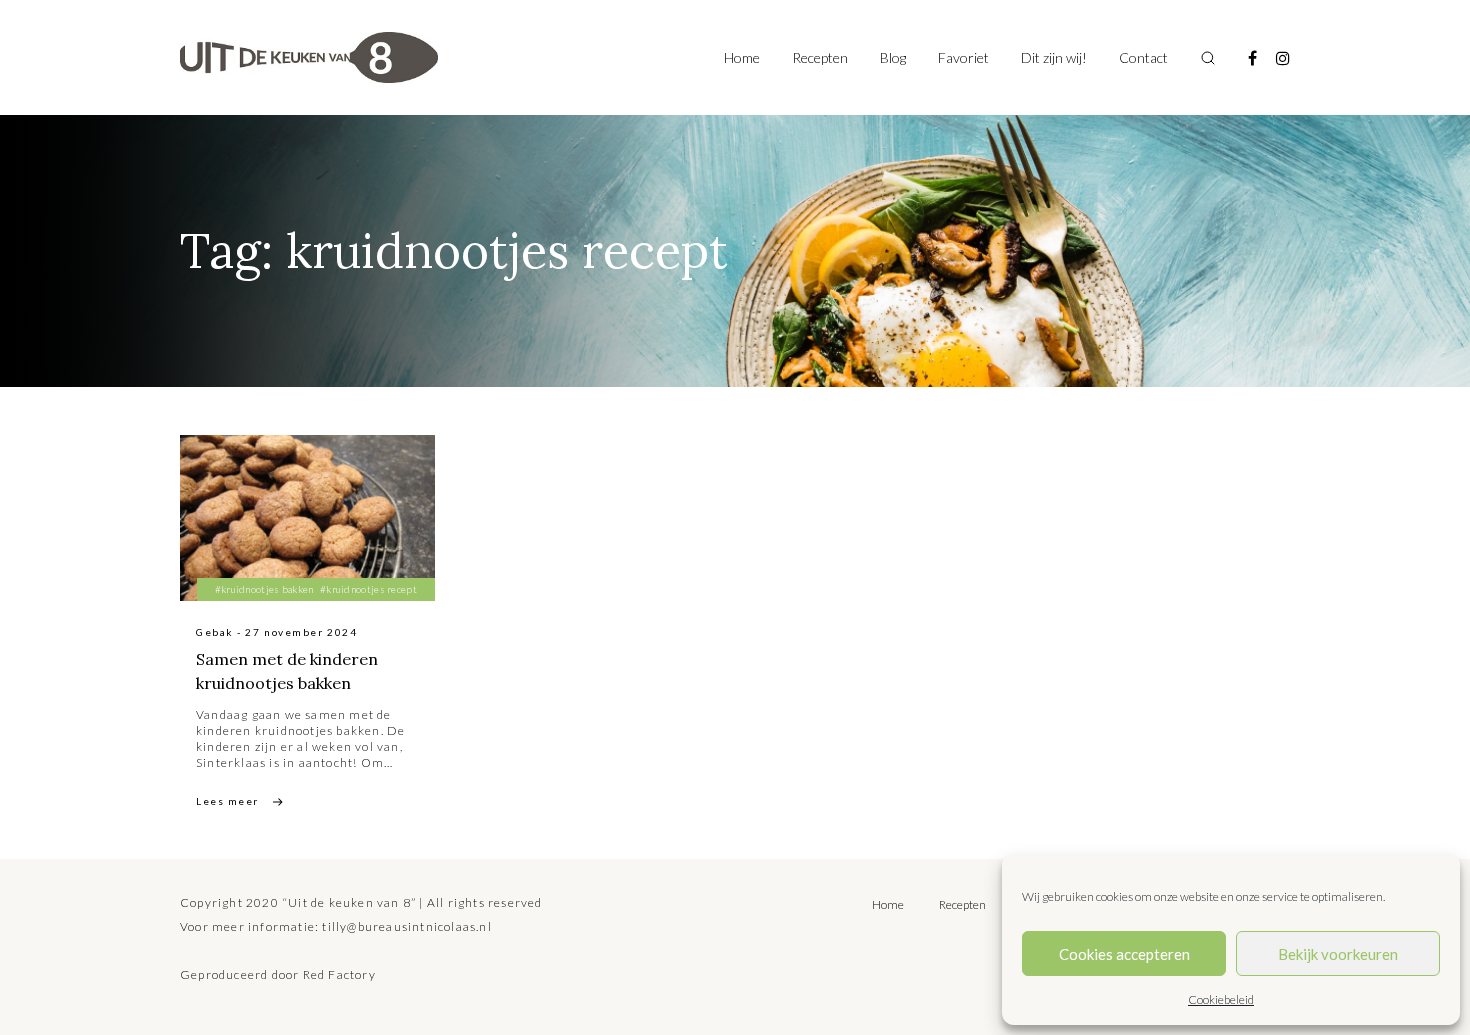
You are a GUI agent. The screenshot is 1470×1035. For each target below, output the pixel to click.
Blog (893, 57)
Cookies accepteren (1124, 954)
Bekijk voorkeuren (1338, 954)
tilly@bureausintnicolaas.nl (406, 926)
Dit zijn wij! (1054, 57)
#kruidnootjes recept (368, 589)
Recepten (820, 57)
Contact (1143, 57)
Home (742, 57)
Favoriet (963, 57)
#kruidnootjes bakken (264, 589)
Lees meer (227, 801)
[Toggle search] (1208, 58)
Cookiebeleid (1221, 999)
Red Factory (339, 974)
